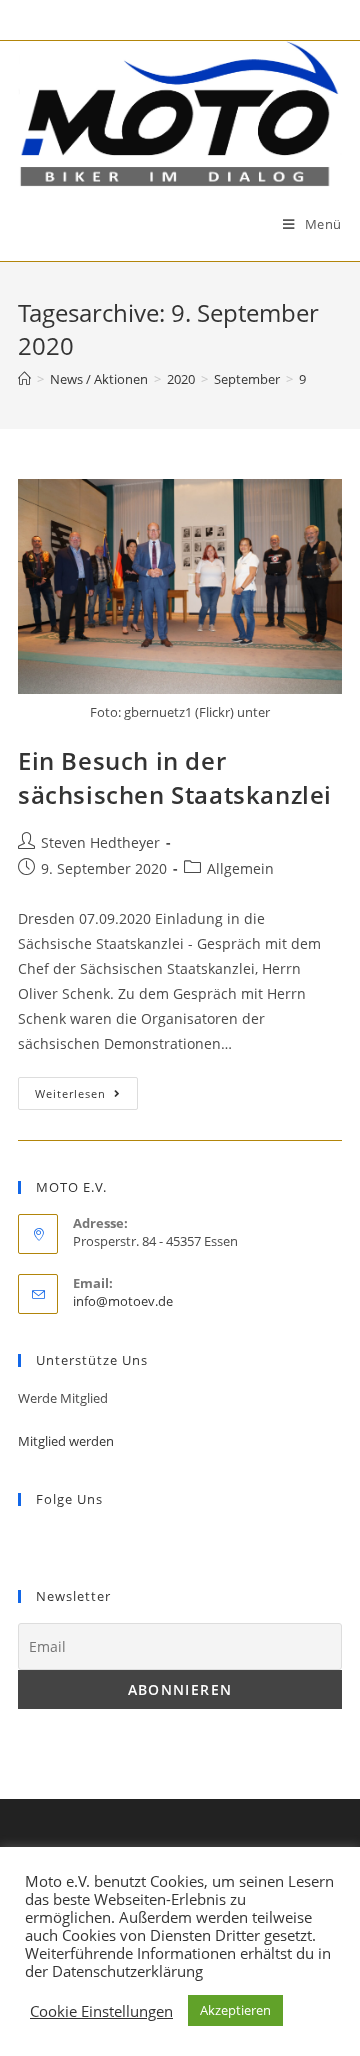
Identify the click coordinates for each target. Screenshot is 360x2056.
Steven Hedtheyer (100, 842)
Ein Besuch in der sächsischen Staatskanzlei (175, 777)
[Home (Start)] (24, 379)
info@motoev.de (123, 1301)
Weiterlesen (70, 1093)
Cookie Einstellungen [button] (101, 2011)
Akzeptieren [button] (235, 2010)
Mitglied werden (66, 1441)
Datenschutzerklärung (127, 1971)
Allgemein (240, 868)
